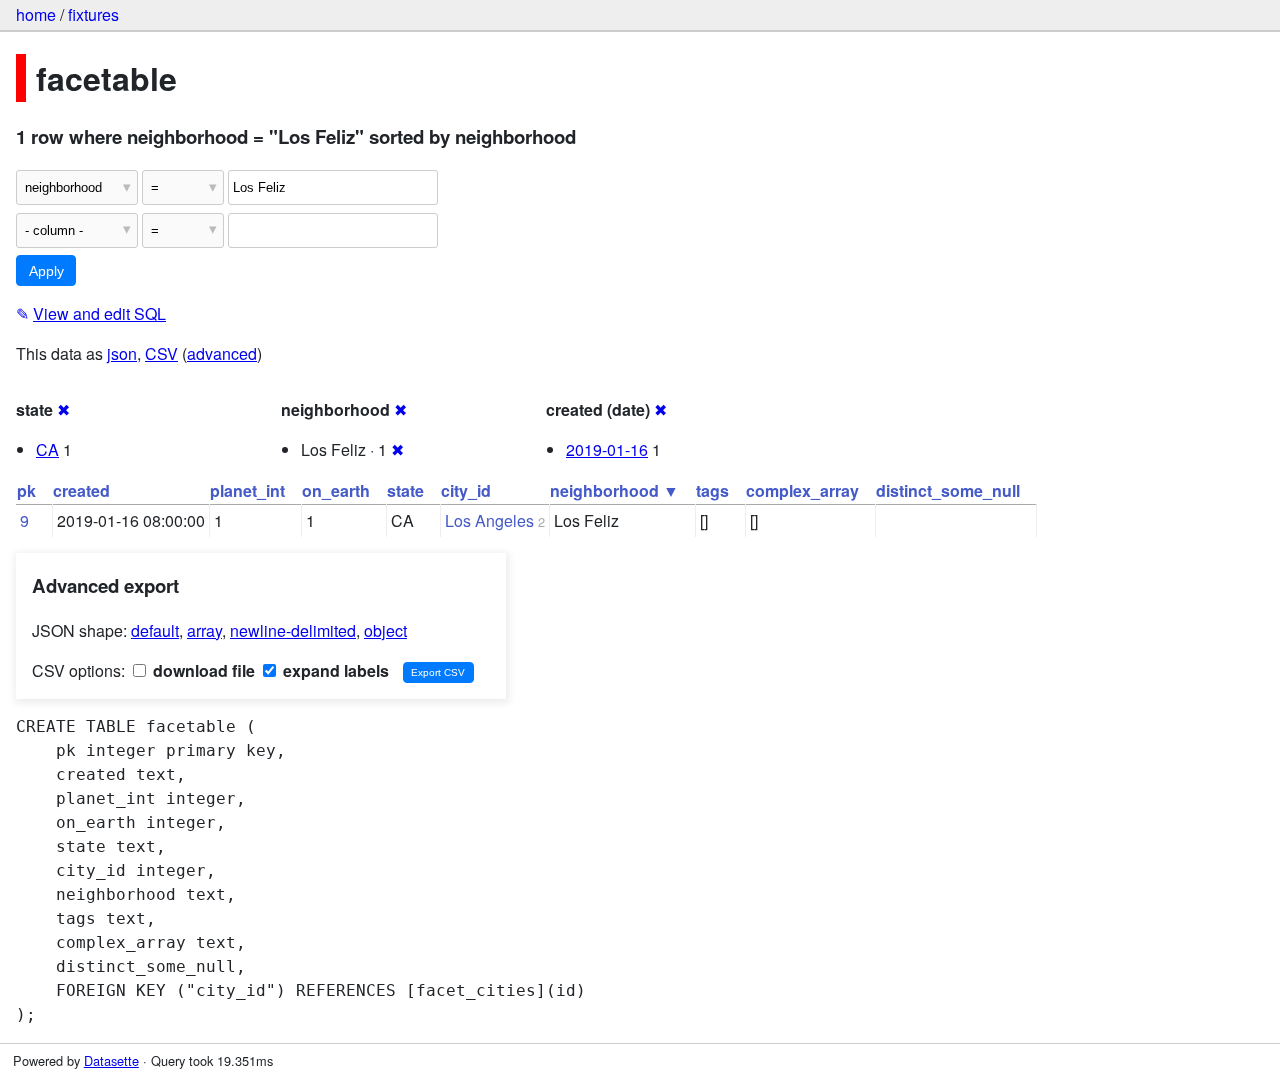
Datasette (111, 1060)
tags (712, 490)
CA (47, 449)
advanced (222, 353)
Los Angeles (489, 520)
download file (202, 670)
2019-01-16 (607, 449)
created (81, 490)
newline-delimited (293, 630)
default (155, 630)
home (36, 14)
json (122, 353)
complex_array (802, 490)
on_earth (336, 490)
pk (26, 490)
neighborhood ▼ (614, 490)
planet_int (247, 490)
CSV (161, 353)
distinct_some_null (948, 490)
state (405, 490)
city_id (466, 490)
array (204, 630)
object (385, 630)
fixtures (93, 14)
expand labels (334, 670)
